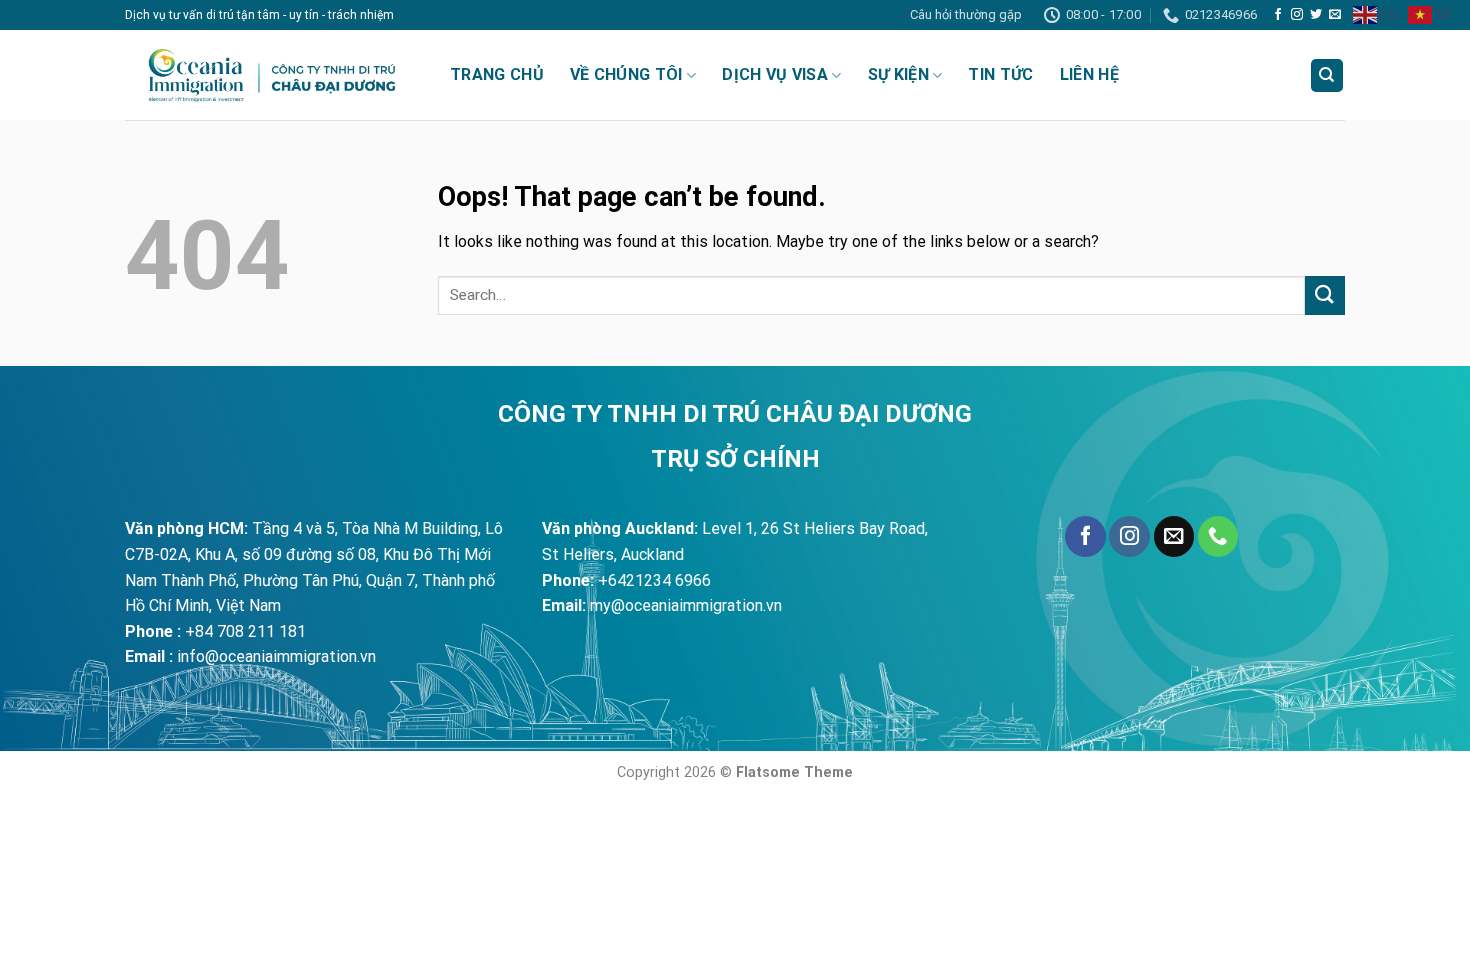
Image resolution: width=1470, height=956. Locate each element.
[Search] (1327, 75)
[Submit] (1325, 295)
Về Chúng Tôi (626, 74)
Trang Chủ (497, 74)
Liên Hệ (1089, 74)
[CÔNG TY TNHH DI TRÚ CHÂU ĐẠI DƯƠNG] (272, 75)
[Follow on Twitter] (1316, 15)
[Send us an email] (1335, 15)
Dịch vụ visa (775, 74)
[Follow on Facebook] (1278, 15)
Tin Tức (1000, 74)
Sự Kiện (898, 74)
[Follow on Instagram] (1297, 15)
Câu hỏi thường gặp (966, 14)
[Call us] (1218, 536)
